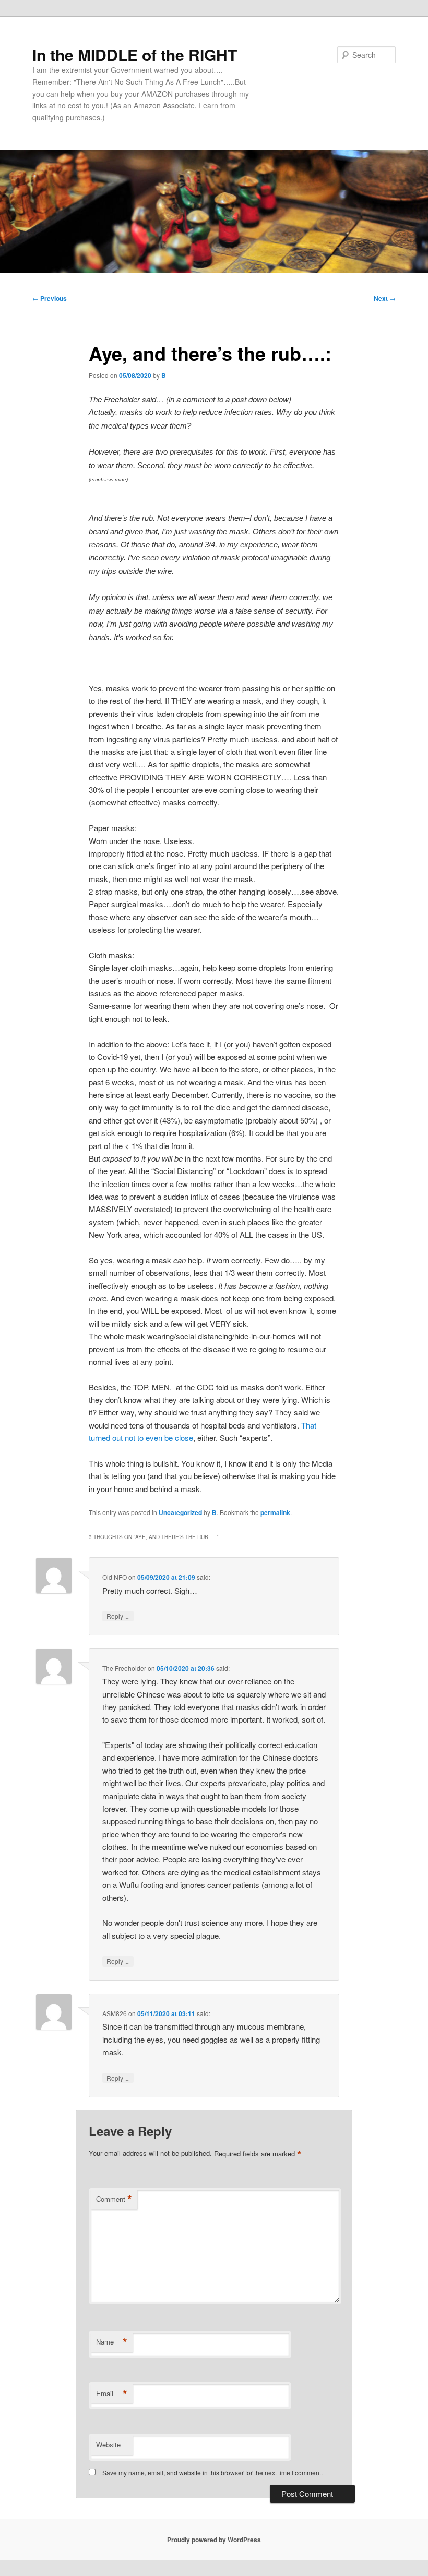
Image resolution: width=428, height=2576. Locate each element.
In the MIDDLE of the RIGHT (135, 54)
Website (108, 2444)
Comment (114, 2199)
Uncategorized (180, 1512)
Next (385, 298)
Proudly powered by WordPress (214, 2540)
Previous (50, 298)
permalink (275, 1512)
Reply (118, 1616)
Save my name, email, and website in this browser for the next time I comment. (212, 2473)
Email (112, 2394)
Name (112, 2342)
